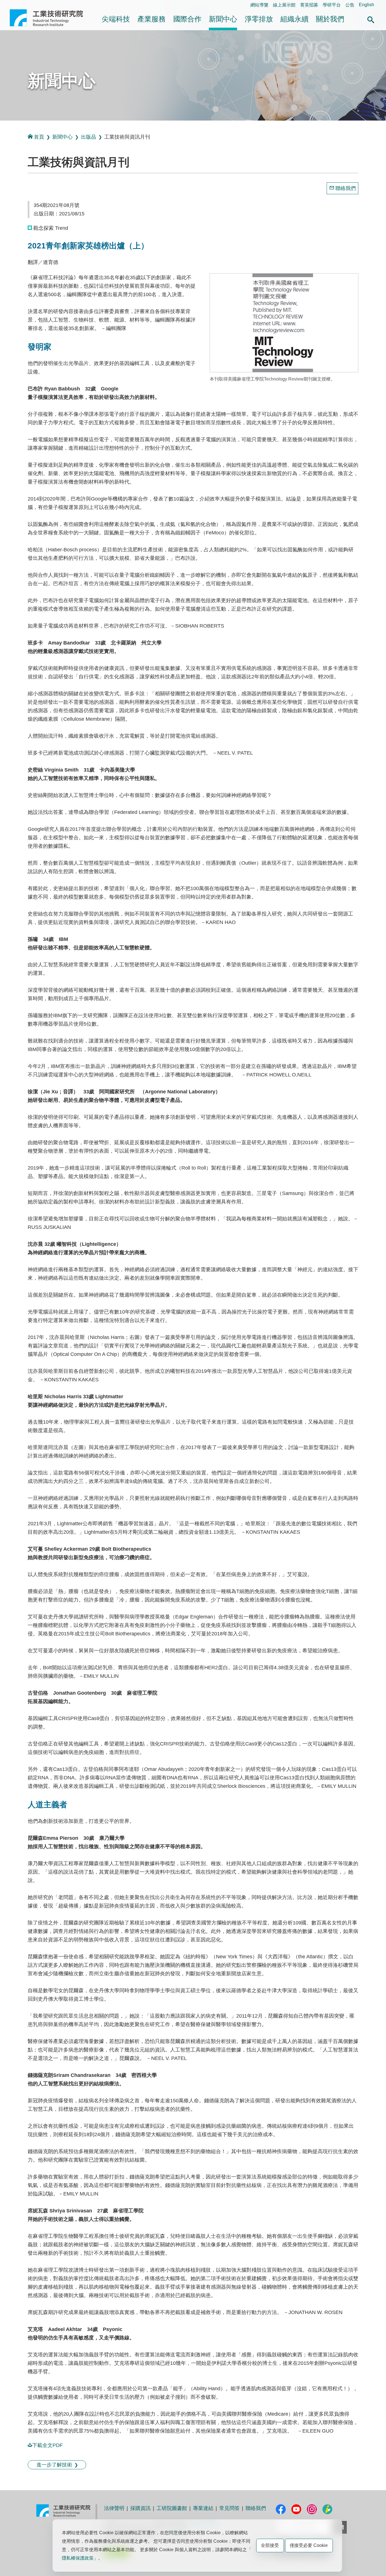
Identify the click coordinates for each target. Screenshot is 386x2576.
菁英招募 (309, 5)
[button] (371, 19)
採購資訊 (140, 2508)
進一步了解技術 (54, 2465)
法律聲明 (114, 2508)
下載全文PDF (47, 2445)
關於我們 (330, 19)
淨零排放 (259, 19)
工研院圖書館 (172, 2508)
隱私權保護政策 (78, 2558)
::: (11, 5)
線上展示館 (284, 5)
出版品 (88, 137)
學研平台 (332, 5)
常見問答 (229, 2508)
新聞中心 (223, 19)
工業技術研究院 (50, 18)
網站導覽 (259, 5)
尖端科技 (116, 19)
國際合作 (187, 19)
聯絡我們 (346, 188)
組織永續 (294, 19)
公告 (350, 5)
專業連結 (203, 2508)
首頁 (39, 137)
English (367, 5)
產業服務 (151, 19)
